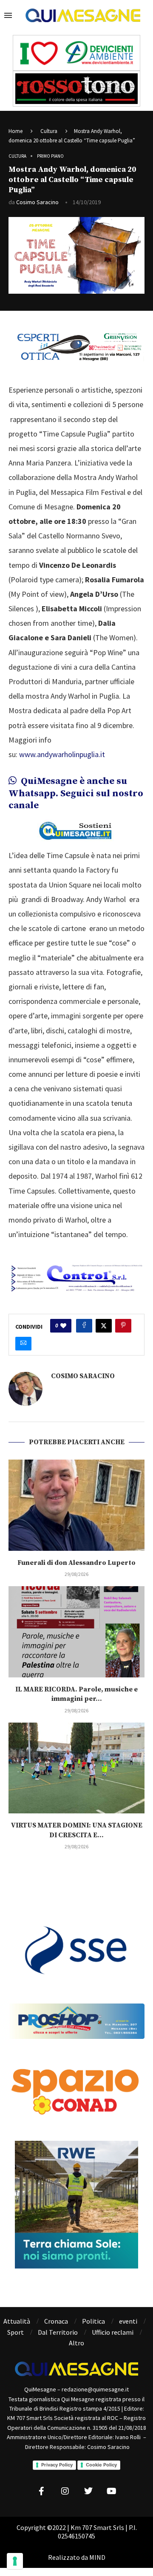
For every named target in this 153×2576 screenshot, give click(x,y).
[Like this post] (63, 1326)
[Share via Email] (23, 1344)
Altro (76, 2343)
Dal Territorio (58, 2332)
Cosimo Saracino (37, 202)
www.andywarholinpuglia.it (62, 754)
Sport (16, 2332)
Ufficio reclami (113, 2332)
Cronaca (56, 2321)
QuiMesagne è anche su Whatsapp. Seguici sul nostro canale (76, 793)
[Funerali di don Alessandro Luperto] (76, 1505)
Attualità (17, 2321)
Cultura (49, 131)
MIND (97, 2557)
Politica (93, 2321)
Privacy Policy (57, 2465)
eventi (128, 2321)
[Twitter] (88, 2491)
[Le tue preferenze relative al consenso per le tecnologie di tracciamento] (15, 2561)
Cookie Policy (101, 2465)
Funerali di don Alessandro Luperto (76, 1563)
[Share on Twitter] (104, 1326)
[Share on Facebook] (84, 1326)
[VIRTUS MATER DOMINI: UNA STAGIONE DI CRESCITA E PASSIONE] (76, 1768)
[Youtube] (112, 2491)
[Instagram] (65, 2491)
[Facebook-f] (42, 2491)
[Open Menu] (8, 15)
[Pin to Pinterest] (123, 1326)
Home (16, 131)
